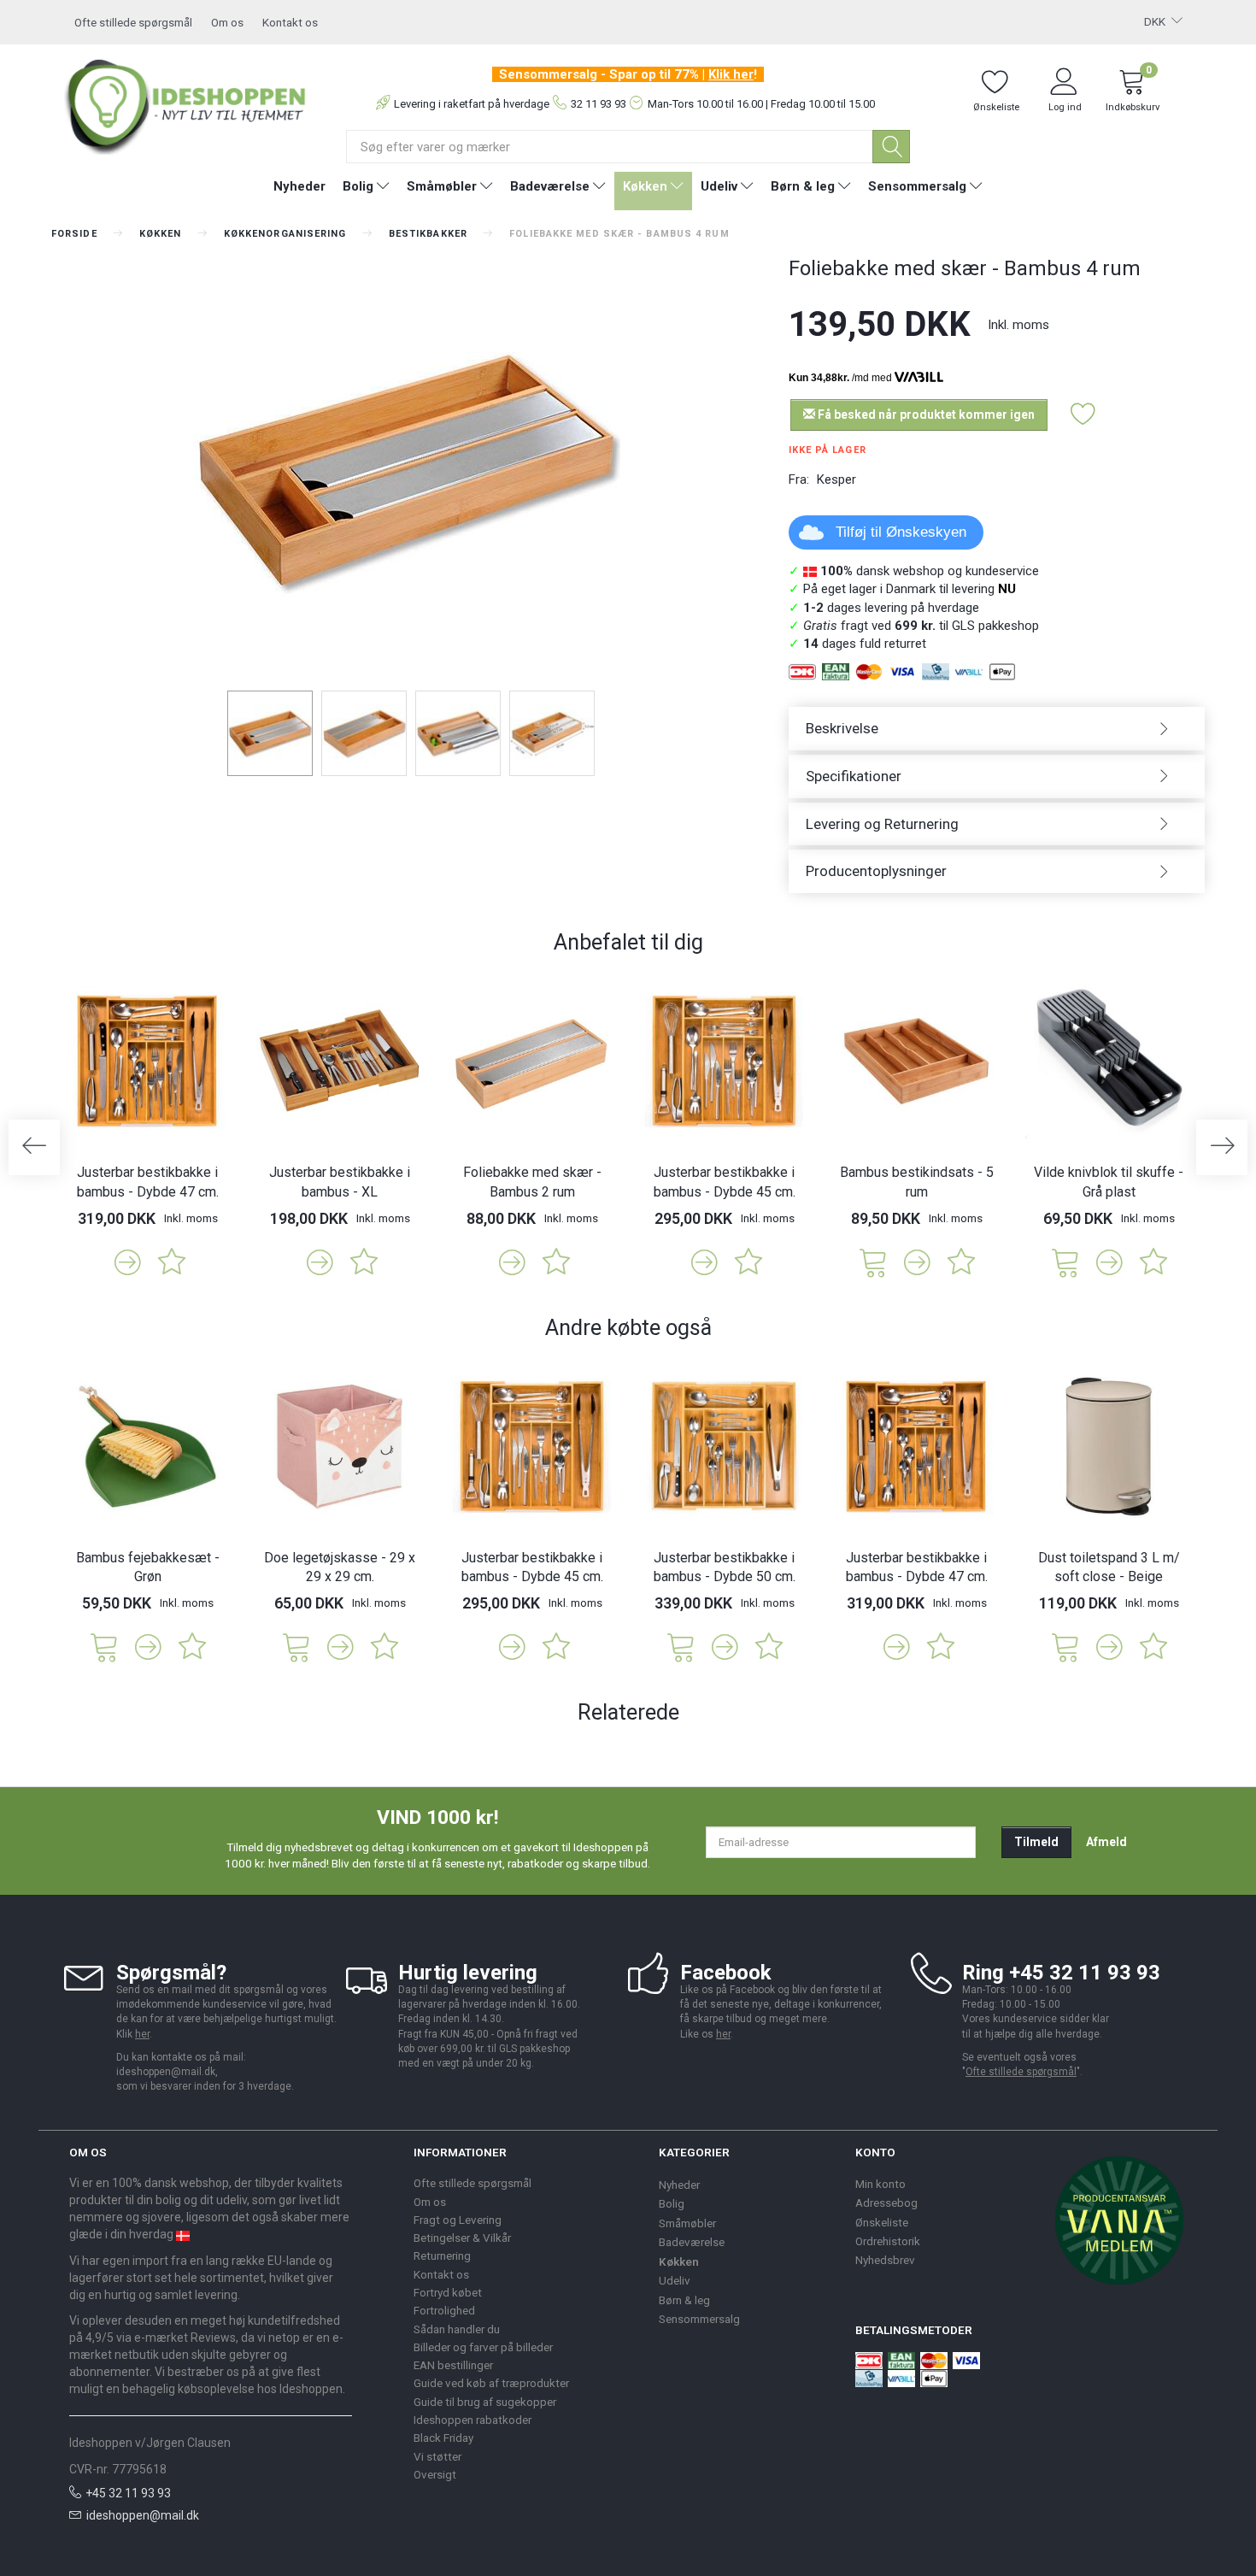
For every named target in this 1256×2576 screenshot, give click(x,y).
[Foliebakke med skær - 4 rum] (407, 470)
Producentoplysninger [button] (876, 871)
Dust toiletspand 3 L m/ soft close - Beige (1109, 1567)
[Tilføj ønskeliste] (1083, 415)
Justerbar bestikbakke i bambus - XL (340, 1182)
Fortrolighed (444, 2310)
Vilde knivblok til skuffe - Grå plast (1109, 1182)
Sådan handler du (457, 2329)
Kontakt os (290, 22)
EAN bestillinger (453, 2365)
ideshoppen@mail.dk (143, 2515)
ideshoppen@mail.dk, (167, 2072)
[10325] (1065, 1646)
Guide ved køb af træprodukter (491, 2383)
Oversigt (435, 2474)
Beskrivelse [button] (842, 728)
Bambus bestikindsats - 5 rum (917, 1182)
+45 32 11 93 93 (128, 2493)
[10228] (681, 1646)
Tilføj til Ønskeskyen (901, 532)
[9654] (873, 1261)
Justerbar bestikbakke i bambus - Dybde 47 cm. (148, 1182)
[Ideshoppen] (186, 104)
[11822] (1065, 1261)
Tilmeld (1036, 1842)
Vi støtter (437, 2456)
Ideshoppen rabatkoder (472, 2420)
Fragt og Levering (458, 2220)
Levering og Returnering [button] (882, 824)
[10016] (104, 1646)
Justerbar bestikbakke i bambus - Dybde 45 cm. (725, 1182)
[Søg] (891, 147)
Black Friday (443, 2438)
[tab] (997, 729)
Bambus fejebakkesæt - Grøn (148, 1567)
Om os (227, 22)
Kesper (836, 479)
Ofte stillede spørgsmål (133, 22)
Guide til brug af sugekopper (485, 2402)
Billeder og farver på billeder (483, 2347)
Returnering (442, 2255)
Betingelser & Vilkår (462, 2238)
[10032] (296, 1646)
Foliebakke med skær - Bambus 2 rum (532, 1182)
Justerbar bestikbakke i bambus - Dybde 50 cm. (725, 1567)
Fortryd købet (448, 2292)
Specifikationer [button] (854, 776)
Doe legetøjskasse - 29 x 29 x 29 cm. (340, 1567)
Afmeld (1106, 1842)
